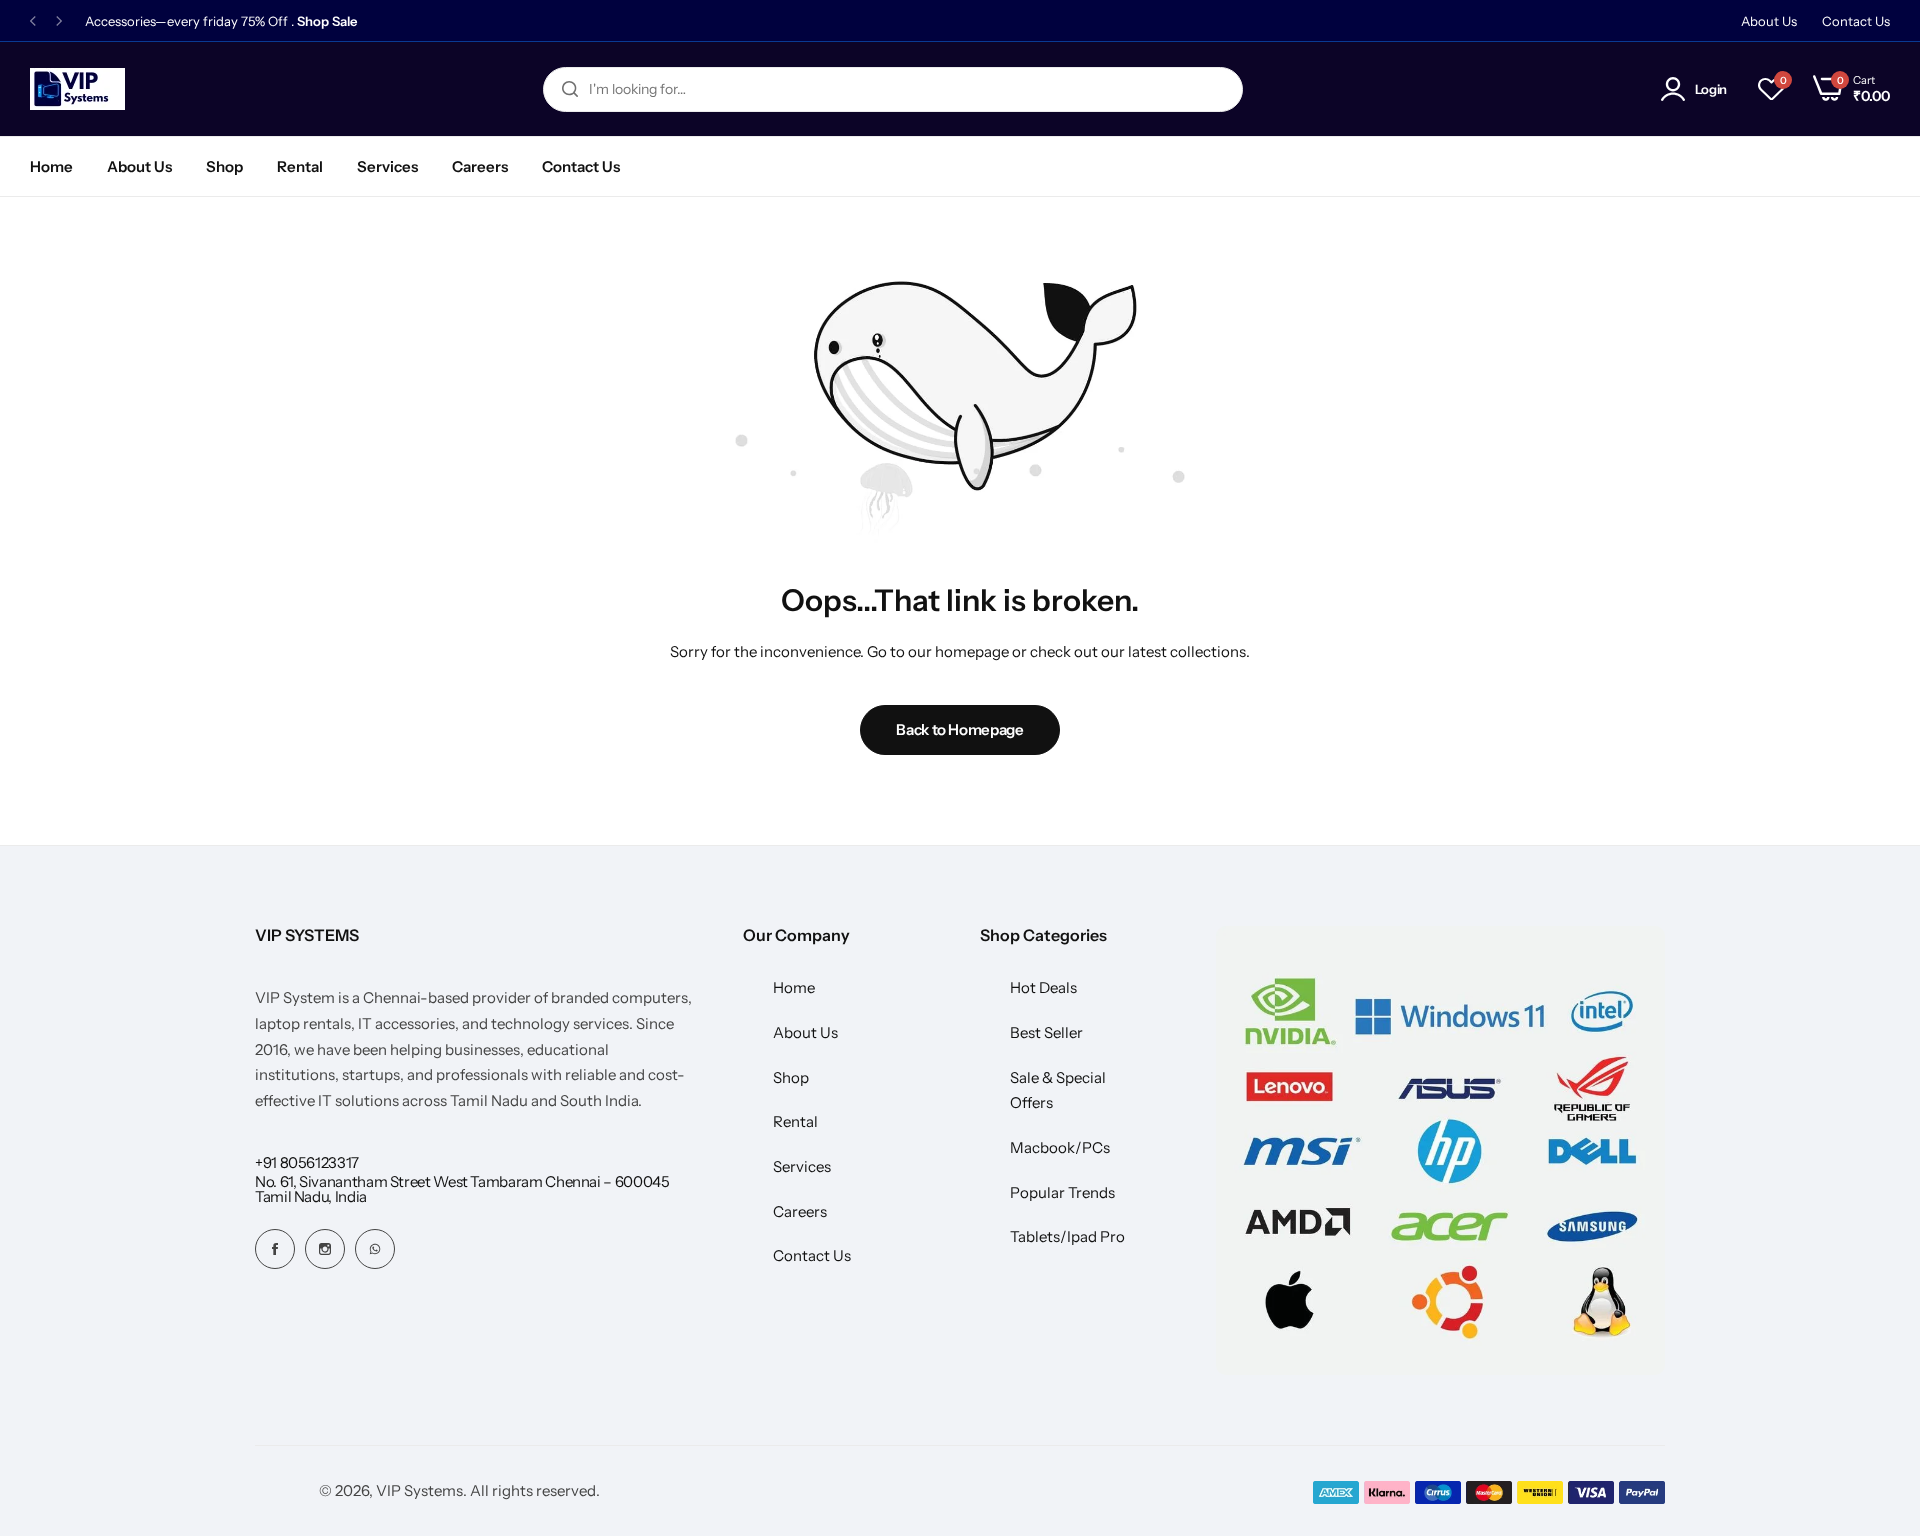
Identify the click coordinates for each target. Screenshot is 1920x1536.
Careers (480, 166)
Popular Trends (1062, 1192)
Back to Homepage (959, 729)
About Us (1769, 21)
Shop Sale (327, 21)
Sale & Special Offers (1058, 1090)
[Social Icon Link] (275, 1249)
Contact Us (1856, 21)
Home (51, 166)
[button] (33, 21)
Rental (300, 166)
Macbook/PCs (1060, 1147)
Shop (224, 166)
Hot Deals (1043, 987)
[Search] (570, 89)
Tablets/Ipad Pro (1067, 1236)
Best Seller (1046, 1032)
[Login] (1676, 89)
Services (387, 166)
